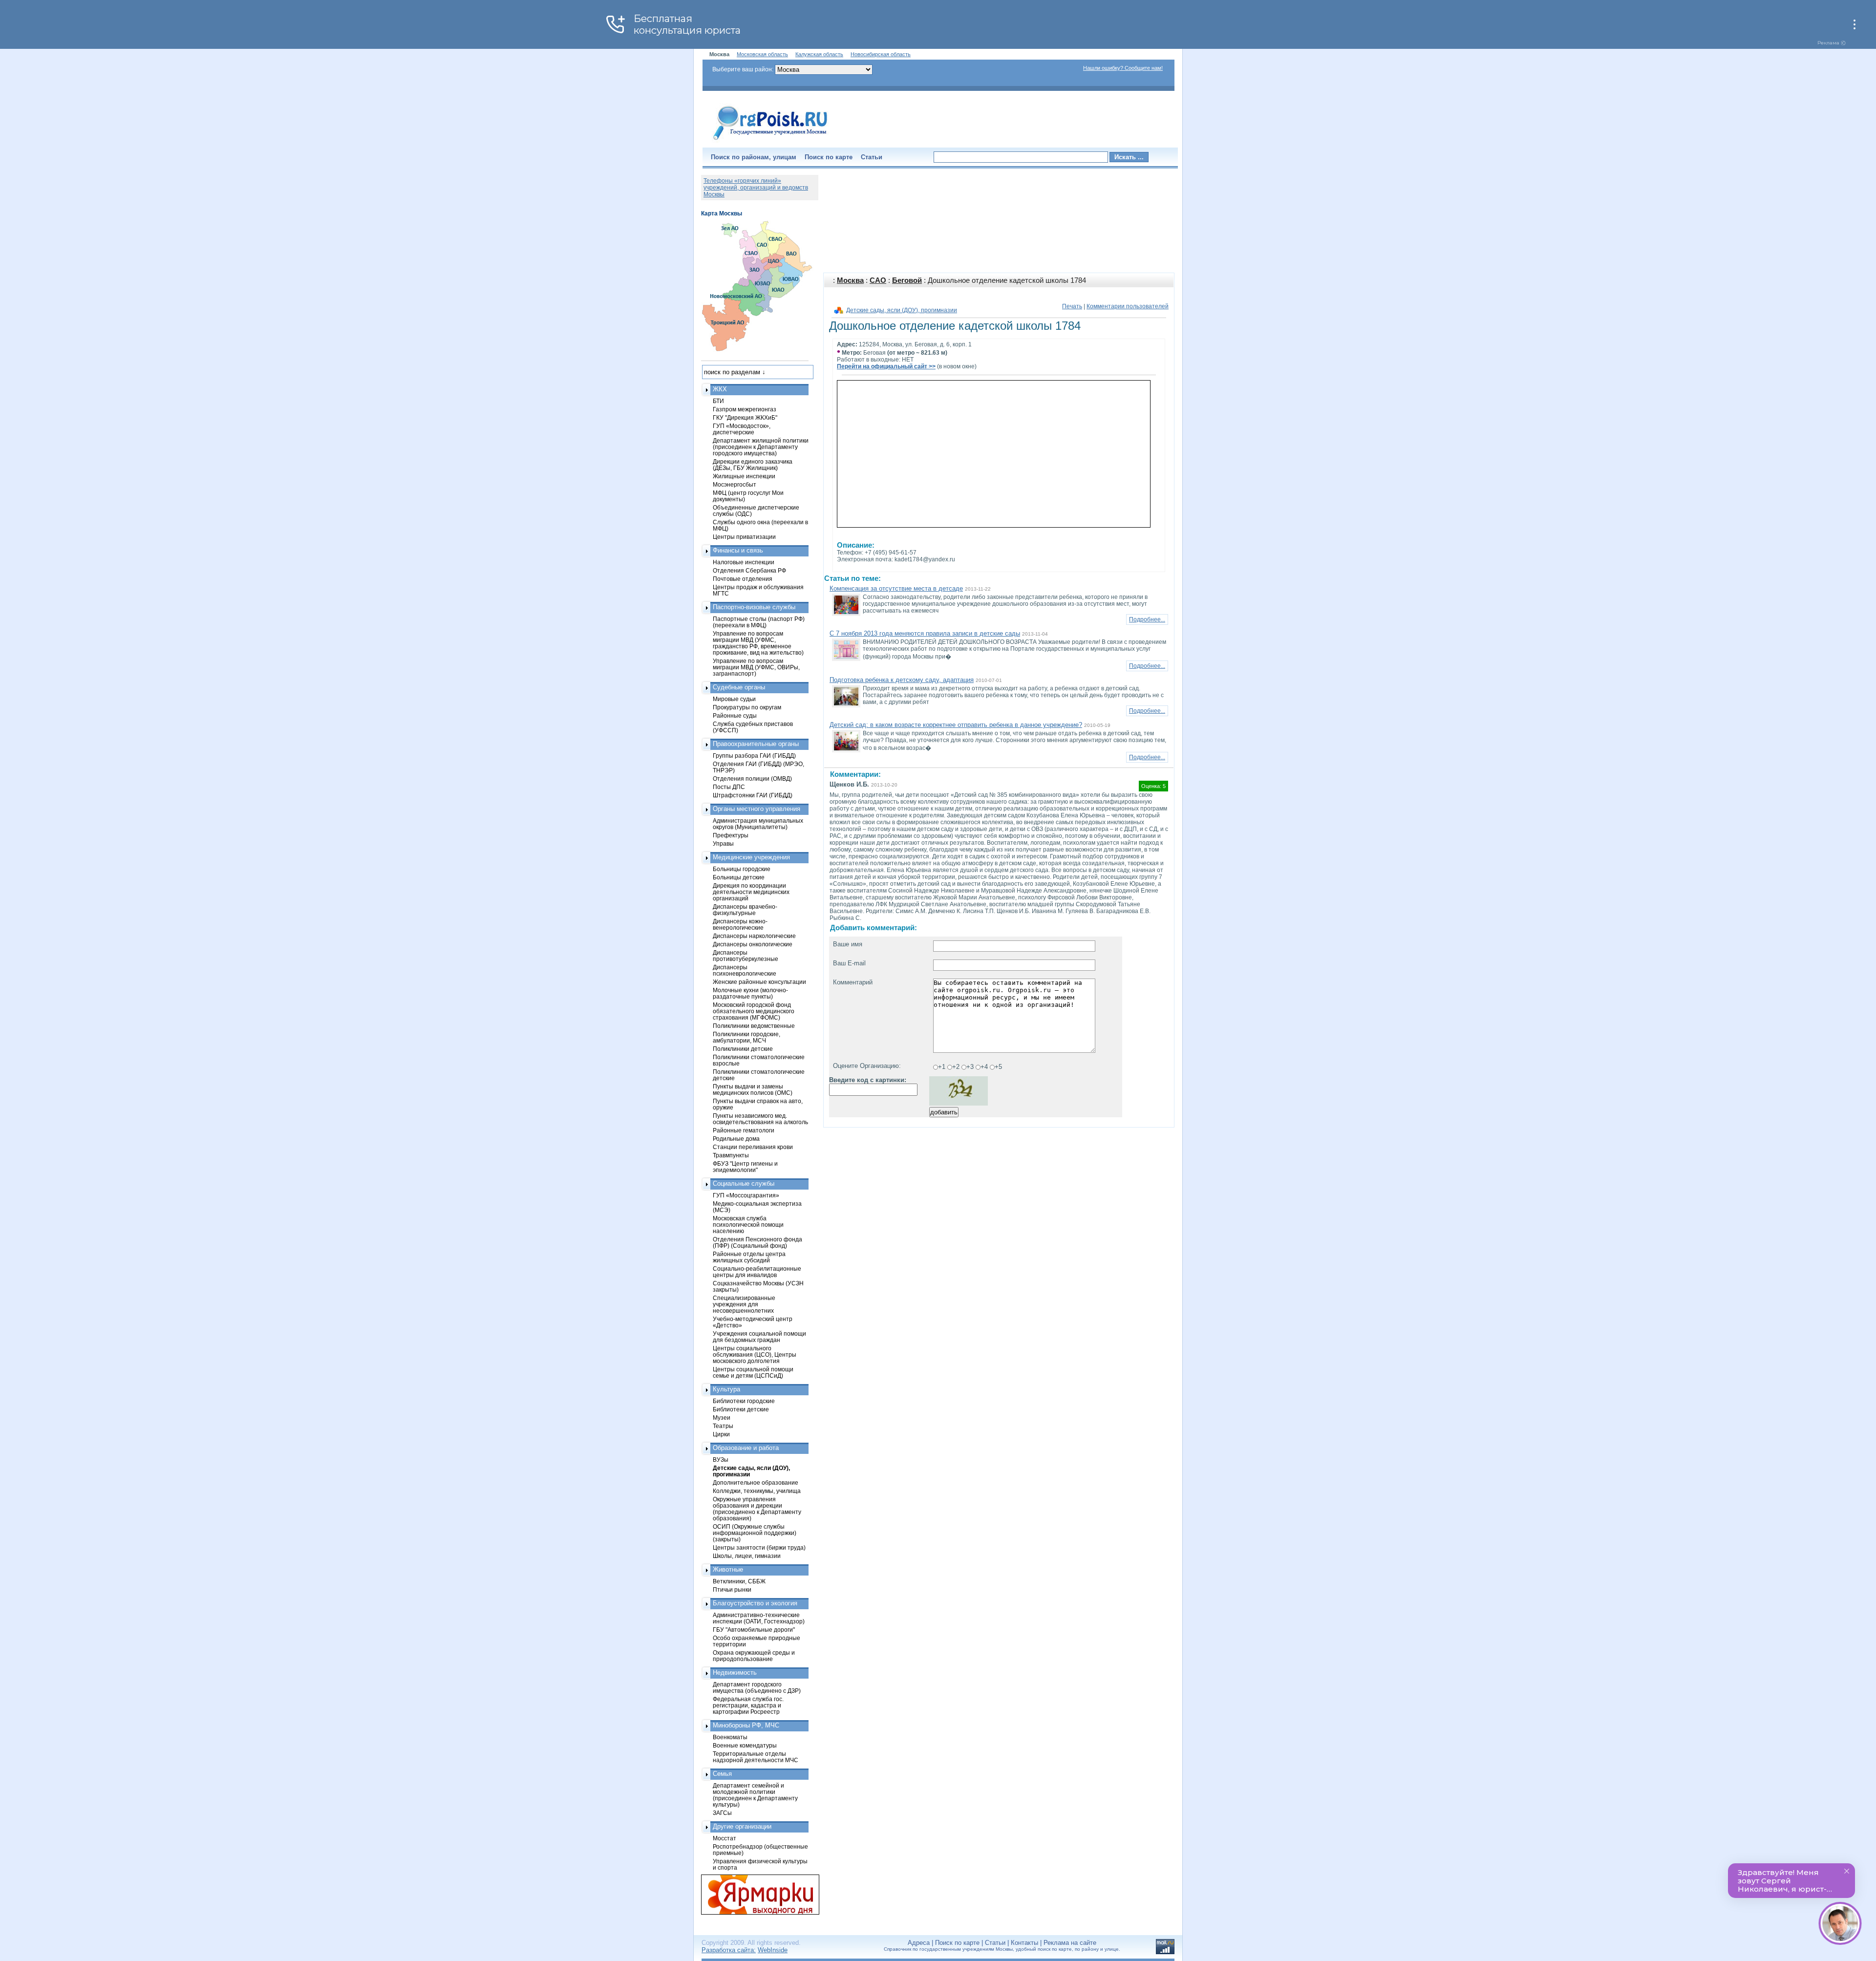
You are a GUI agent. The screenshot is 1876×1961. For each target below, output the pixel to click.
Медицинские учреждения (751, 857)
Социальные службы (744, 1183)
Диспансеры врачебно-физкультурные (745, 910)
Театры (723, 1426)
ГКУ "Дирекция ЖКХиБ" (745, 417)
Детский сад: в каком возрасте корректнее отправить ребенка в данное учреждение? (956, 725)
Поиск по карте (829, 157)
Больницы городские (742, 869)
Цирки (721, 1434)
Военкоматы (730, 1737)
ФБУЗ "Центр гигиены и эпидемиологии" (745, 1167)
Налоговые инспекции (744, 562)
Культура (726, 1389)
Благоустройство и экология (755, 1603)
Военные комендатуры (745, 1745)
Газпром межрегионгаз (745, 409)
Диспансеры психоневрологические (745, 970)
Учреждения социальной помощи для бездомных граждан (759, 1337)
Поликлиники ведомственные (754, 1026)
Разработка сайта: (729, 1950)
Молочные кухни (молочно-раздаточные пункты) (750, 993)
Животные (728, 1569)
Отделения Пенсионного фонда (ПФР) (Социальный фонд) (757, 1242)
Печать (1072, 306)
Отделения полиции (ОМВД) (752, 778)
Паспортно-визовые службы (754, 607)
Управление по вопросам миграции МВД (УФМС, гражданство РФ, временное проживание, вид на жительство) (758, 643)
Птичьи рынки (732, 1589)
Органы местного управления (757, 809)
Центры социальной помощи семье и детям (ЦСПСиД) (753, 1372)
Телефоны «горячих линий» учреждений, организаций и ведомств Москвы (756, 188)
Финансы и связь (738, 550)
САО (878, 280)
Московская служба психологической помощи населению (748, 1225)
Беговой (907, 280)
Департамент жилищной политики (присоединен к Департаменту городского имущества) (761, 447)
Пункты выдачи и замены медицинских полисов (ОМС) (753, 1089)
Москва (850, 280)
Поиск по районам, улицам (754, 157)
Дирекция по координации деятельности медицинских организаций (751, 892)
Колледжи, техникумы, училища (757, 1491)
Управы (723, 843)
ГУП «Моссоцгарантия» (746, 1195)
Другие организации (742, 1826)
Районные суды (735, 715)
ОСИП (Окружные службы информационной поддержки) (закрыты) (755, 1533)
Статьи (872, 157)
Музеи (722, 1417)
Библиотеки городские (744, 1401)
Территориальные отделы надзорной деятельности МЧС (756, 1757)
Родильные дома (736, 1139)
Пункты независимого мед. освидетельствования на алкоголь (760, 1119)
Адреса (919, 1943)
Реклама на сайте (1070, 1943)
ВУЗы (721, 1460)
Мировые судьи (734, 699)
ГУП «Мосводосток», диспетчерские (742, 429)
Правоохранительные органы (756, 744)
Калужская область (819, 54)
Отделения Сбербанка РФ (749, 570)
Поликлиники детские (743, 1049)
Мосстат (725, 1838)
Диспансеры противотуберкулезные (746, 956)
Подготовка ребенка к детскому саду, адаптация (902, 680)
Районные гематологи (744, 1130)
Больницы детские (739, 877)
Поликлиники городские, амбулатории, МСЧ (746, 1037)
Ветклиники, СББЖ (739, 1581)
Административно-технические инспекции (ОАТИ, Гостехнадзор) (759, 1618)
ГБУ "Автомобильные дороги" (754, 1630)
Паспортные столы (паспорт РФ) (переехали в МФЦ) (759, 622)
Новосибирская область (881, 54)
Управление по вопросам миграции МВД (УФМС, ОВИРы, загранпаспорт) (756, 667)
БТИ (718, 401)
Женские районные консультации (759, 982)
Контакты (1024, 1943)
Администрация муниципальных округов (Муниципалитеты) (758, 824)
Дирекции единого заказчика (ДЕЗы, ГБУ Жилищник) (753, 465)
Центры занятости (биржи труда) (759, 1547)
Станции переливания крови (753, 1147)
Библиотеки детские (741, 1409)
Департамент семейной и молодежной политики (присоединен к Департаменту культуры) (755, 1795)
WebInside (773, 1950)
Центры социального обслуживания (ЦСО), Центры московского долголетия (755, 1354)
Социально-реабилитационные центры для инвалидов (757, 1272)
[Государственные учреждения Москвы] (770, 141)
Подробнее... (1147, 619)
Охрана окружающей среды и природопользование (754, 1656)
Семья (722, 1774)
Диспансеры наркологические (754, 936)
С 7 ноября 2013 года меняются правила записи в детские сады (925, 633)
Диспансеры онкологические (753, 944)
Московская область (762, 54)
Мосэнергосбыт (735, 484)
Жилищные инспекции (744, 476)
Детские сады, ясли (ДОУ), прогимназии (902, 310)
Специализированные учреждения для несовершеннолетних (744, 1304)
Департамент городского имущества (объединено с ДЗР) (757, 1687)
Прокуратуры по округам (747, 707)
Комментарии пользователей (1128, 306)
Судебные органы (739, 687)
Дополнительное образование (756, 1482)
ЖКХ (720, 389)
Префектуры (731, 835)
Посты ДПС (729, 787)
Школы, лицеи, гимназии (747, 1556)
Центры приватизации (744, 537)
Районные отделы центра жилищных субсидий (749, 1257)
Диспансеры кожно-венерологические (740, 924)
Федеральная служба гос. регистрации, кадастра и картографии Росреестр (748, 1705)
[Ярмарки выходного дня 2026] (755, 1895)
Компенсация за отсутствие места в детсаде (896, 588)
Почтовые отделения (743, 579)
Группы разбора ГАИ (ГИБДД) (754, 756)
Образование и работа (746, 1448)
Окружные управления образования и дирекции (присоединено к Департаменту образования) (757, 1509)
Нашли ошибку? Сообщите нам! (1123, 68)
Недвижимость (735, 1673)
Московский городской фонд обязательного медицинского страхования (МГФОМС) (754, 1011)
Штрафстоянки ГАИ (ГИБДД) (753, 795)
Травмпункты (731, 1155)
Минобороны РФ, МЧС (746, 1725)
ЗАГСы (722, 1813)
